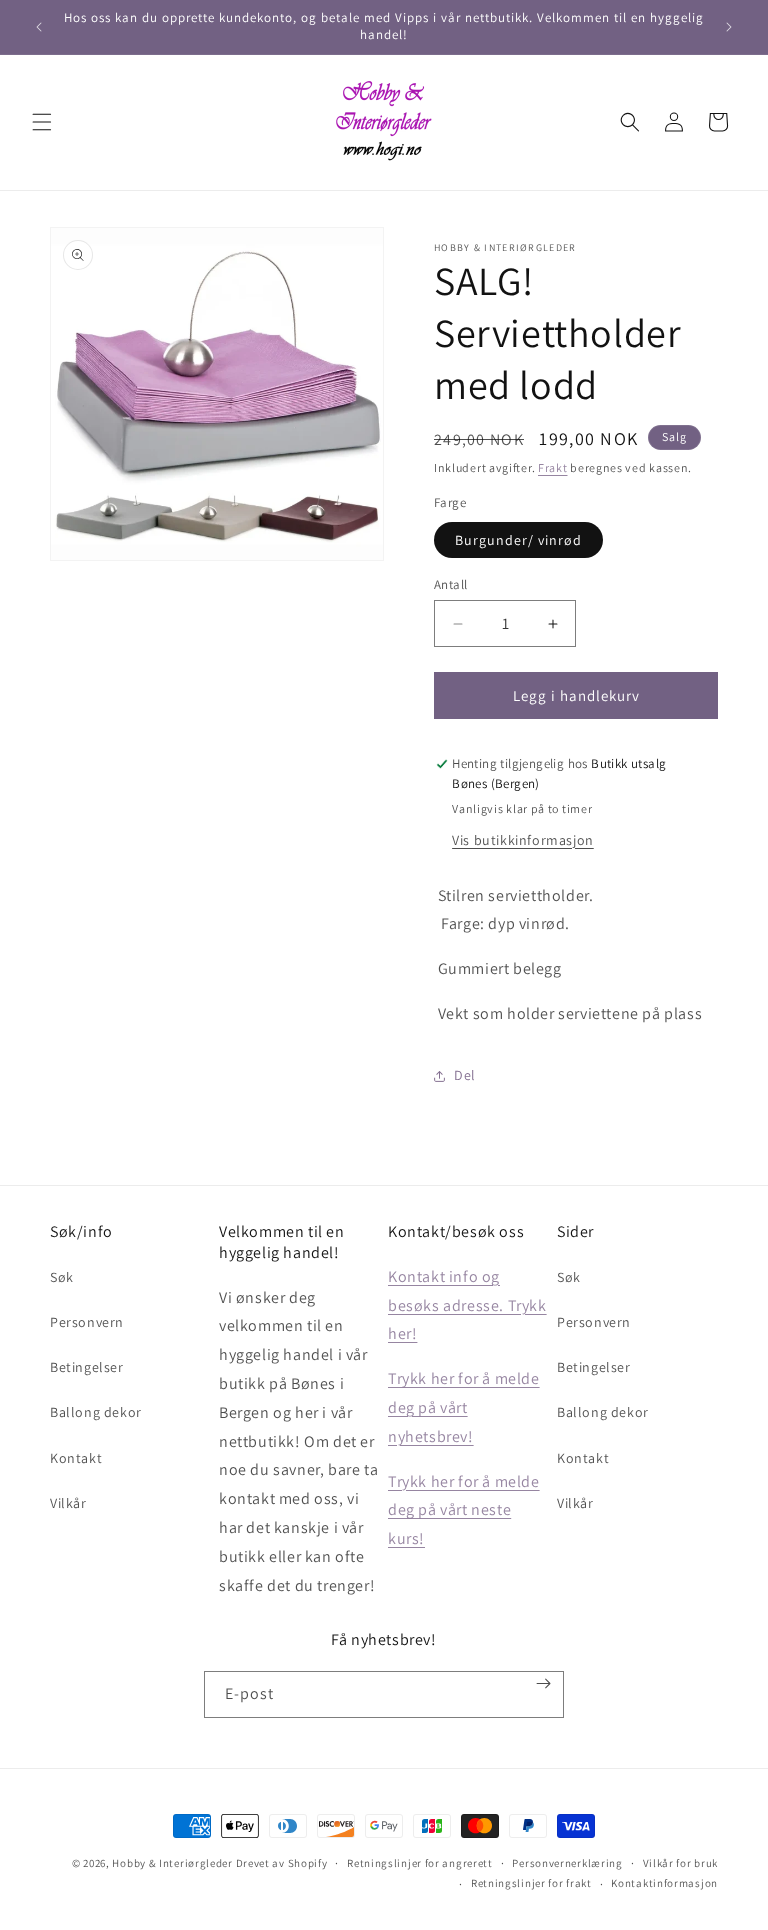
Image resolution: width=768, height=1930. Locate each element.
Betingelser (87, 1367)
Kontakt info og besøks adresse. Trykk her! (467, 1305)
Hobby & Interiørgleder (172, 1863)
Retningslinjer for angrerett (420, 1863)
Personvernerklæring (567, 1863)
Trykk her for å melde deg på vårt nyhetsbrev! (464, 1407)
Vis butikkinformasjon (523, 840)
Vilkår (68, 1503)
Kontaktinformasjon (664, 1883)
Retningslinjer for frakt (531, 1883)
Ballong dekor (96, 1412)
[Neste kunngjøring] (729, 27)
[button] (42, 122)
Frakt (553, 467)
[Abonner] (544, 1683)
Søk (62, 1277)
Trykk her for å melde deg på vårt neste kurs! (464, 1510)
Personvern (87, 1322)
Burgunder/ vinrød (518, 540)
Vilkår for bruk (681, 1863)
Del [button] (465, 1075)
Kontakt (76, 1458)
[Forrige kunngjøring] (39, 27)
